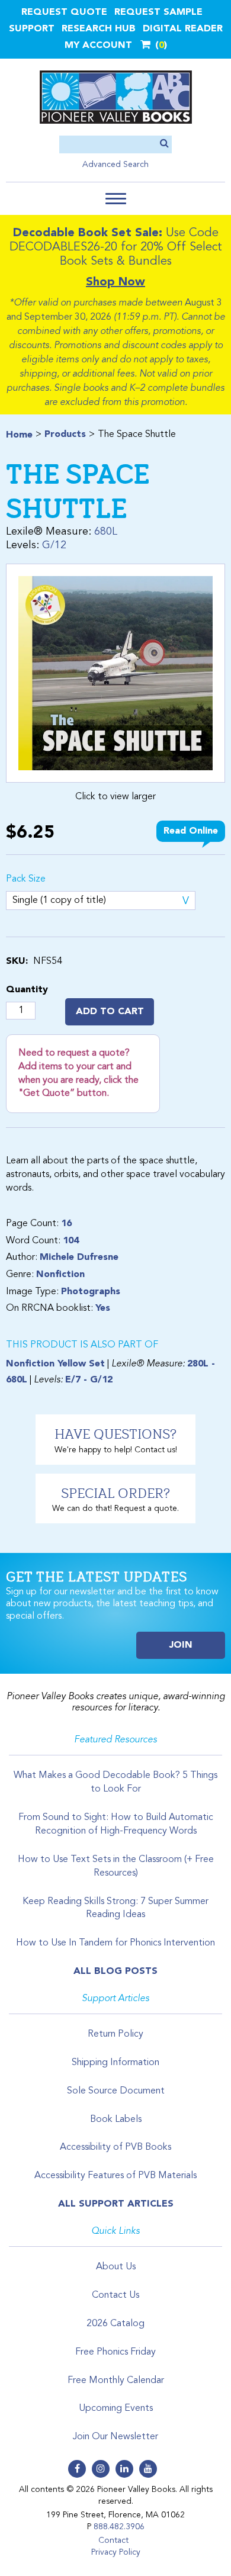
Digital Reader (183, 29)
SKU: (17, 961)
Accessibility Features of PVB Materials (115, 2176)
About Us (116, 2267)
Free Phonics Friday (115, 2352)
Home (19, 435)
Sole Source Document (116, 2091)
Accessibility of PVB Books (115, 2147)
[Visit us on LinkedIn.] (124, 2469)
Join (181, 1645)
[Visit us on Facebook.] (77, 2469)
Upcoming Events (116, 2408)
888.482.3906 (119, 2527)
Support (32, 29)
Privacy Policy (116, 2552)
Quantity (27, 990)
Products (65, 435)
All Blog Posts (115, 1972)
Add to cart (110, 1012)
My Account (98, 46)
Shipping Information (115, 2063)
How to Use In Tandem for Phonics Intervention (115, 1943)
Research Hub (99, 29)
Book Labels (116, 2120)
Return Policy (115, 2034)
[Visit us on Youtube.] (148, 2469)
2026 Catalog (115, 2324)
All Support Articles (116, 2204)
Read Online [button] (191, 831)
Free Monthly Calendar (116, 2381)
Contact (113, 2540)
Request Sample (158, 12)
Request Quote (64, 12)
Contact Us (115, 2295)
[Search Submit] (164, 144)
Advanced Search (115, 165)
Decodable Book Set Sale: (88, 233)
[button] (116, 199)
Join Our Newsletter (115, 2437)
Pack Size (26, 879)
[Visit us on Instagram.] (101, 2469)
